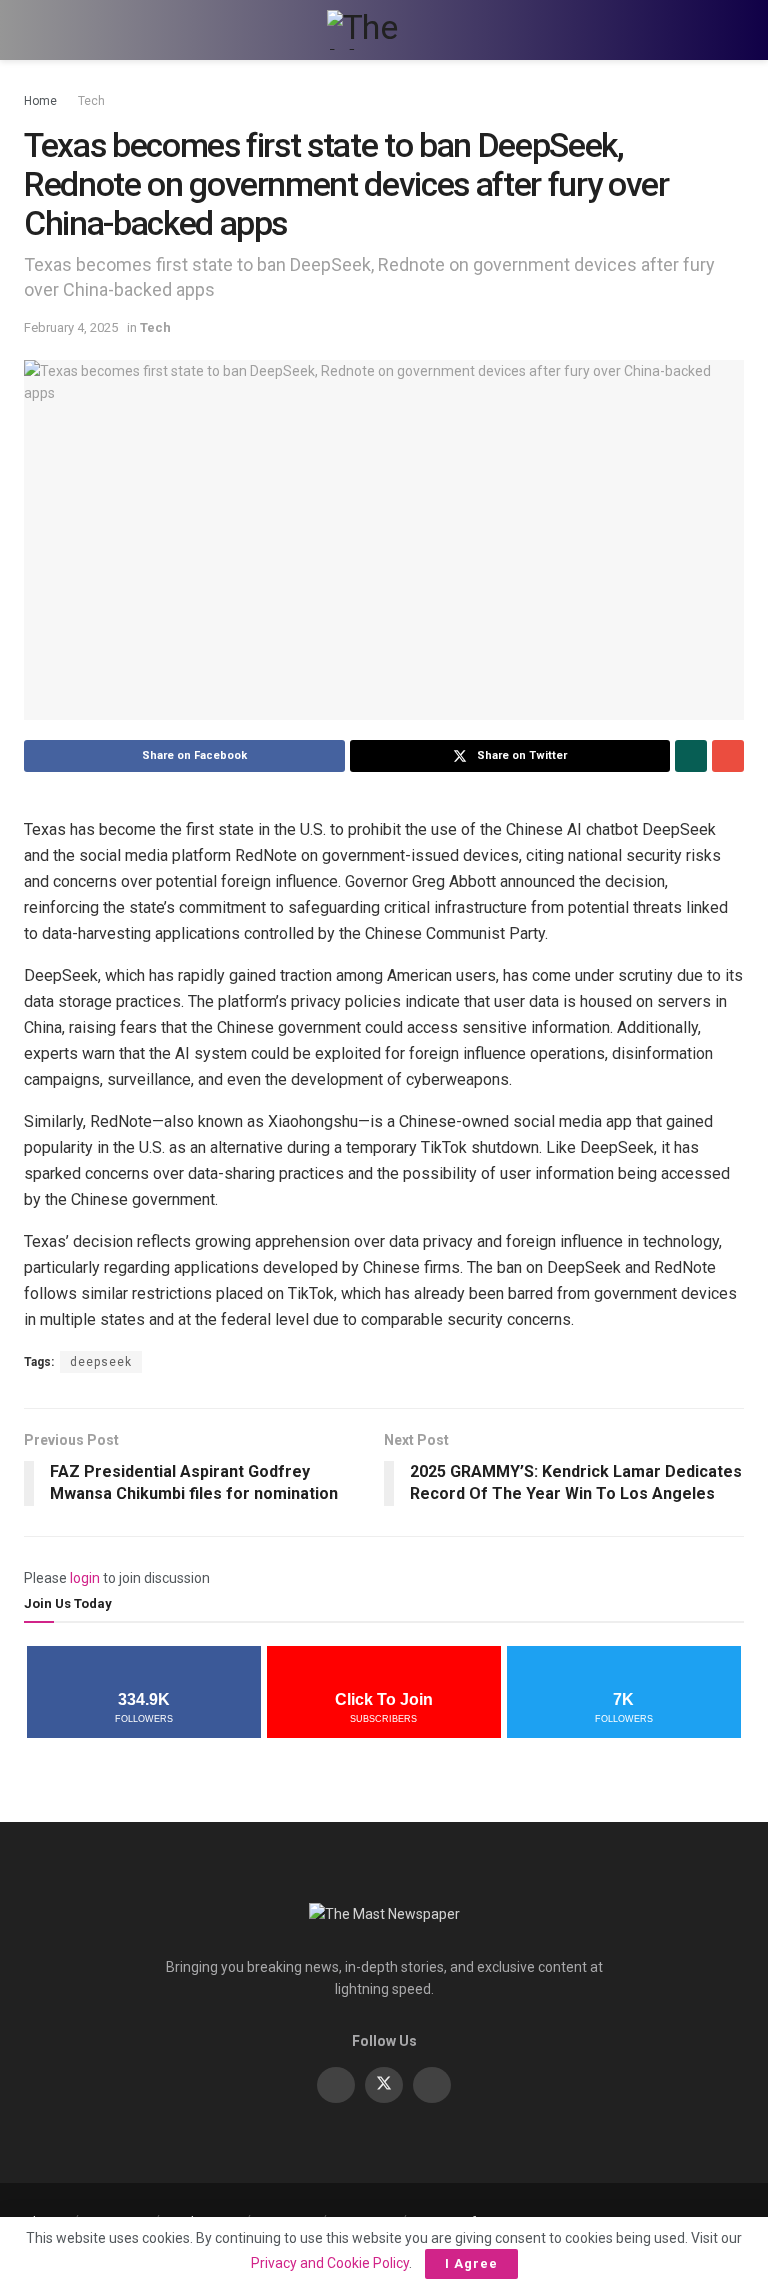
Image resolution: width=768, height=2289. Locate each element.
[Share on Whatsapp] (691, 756)
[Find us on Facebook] (336, 2085)
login (85, 1578)
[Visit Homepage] (384, 30)
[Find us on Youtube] (432, 2085)
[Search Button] (735, 30)
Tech (91, 101)
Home (40, 101)
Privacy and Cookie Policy (330, 2263)
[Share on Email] (728, 756)
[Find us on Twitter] (384, 2085)
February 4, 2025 (71, 327)
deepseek (101, 1362)
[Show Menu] (32, 30)
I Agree (471, 2263)
